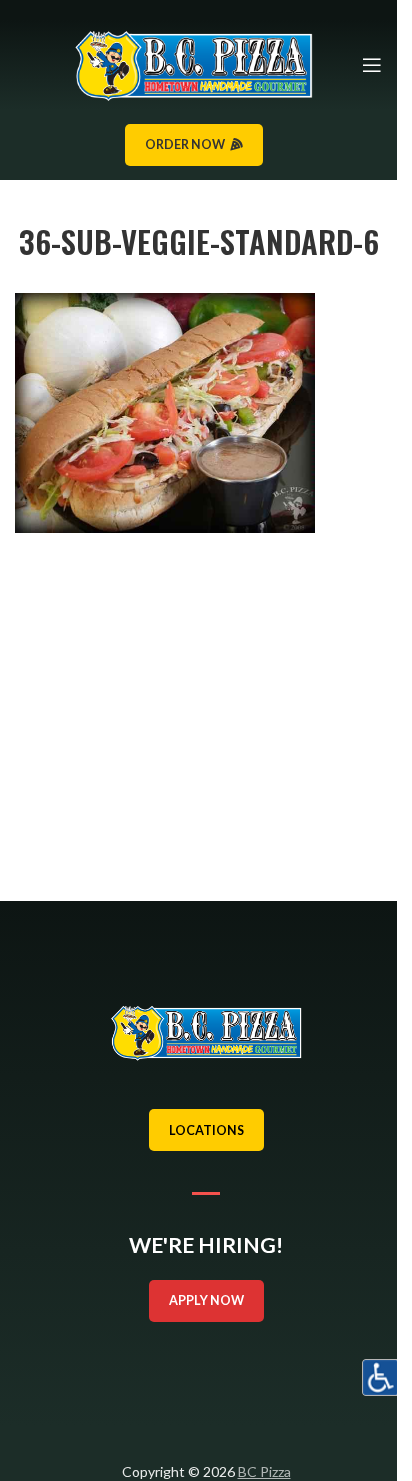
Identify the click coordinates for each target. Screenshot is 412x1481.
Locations (206, 1130)
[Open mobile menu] (372, 65)
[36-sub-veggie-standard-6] (165, 411)
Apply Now (206, 1300)
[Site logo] (193, 63)
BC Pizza (264, 1471)
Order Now (185, 144)
